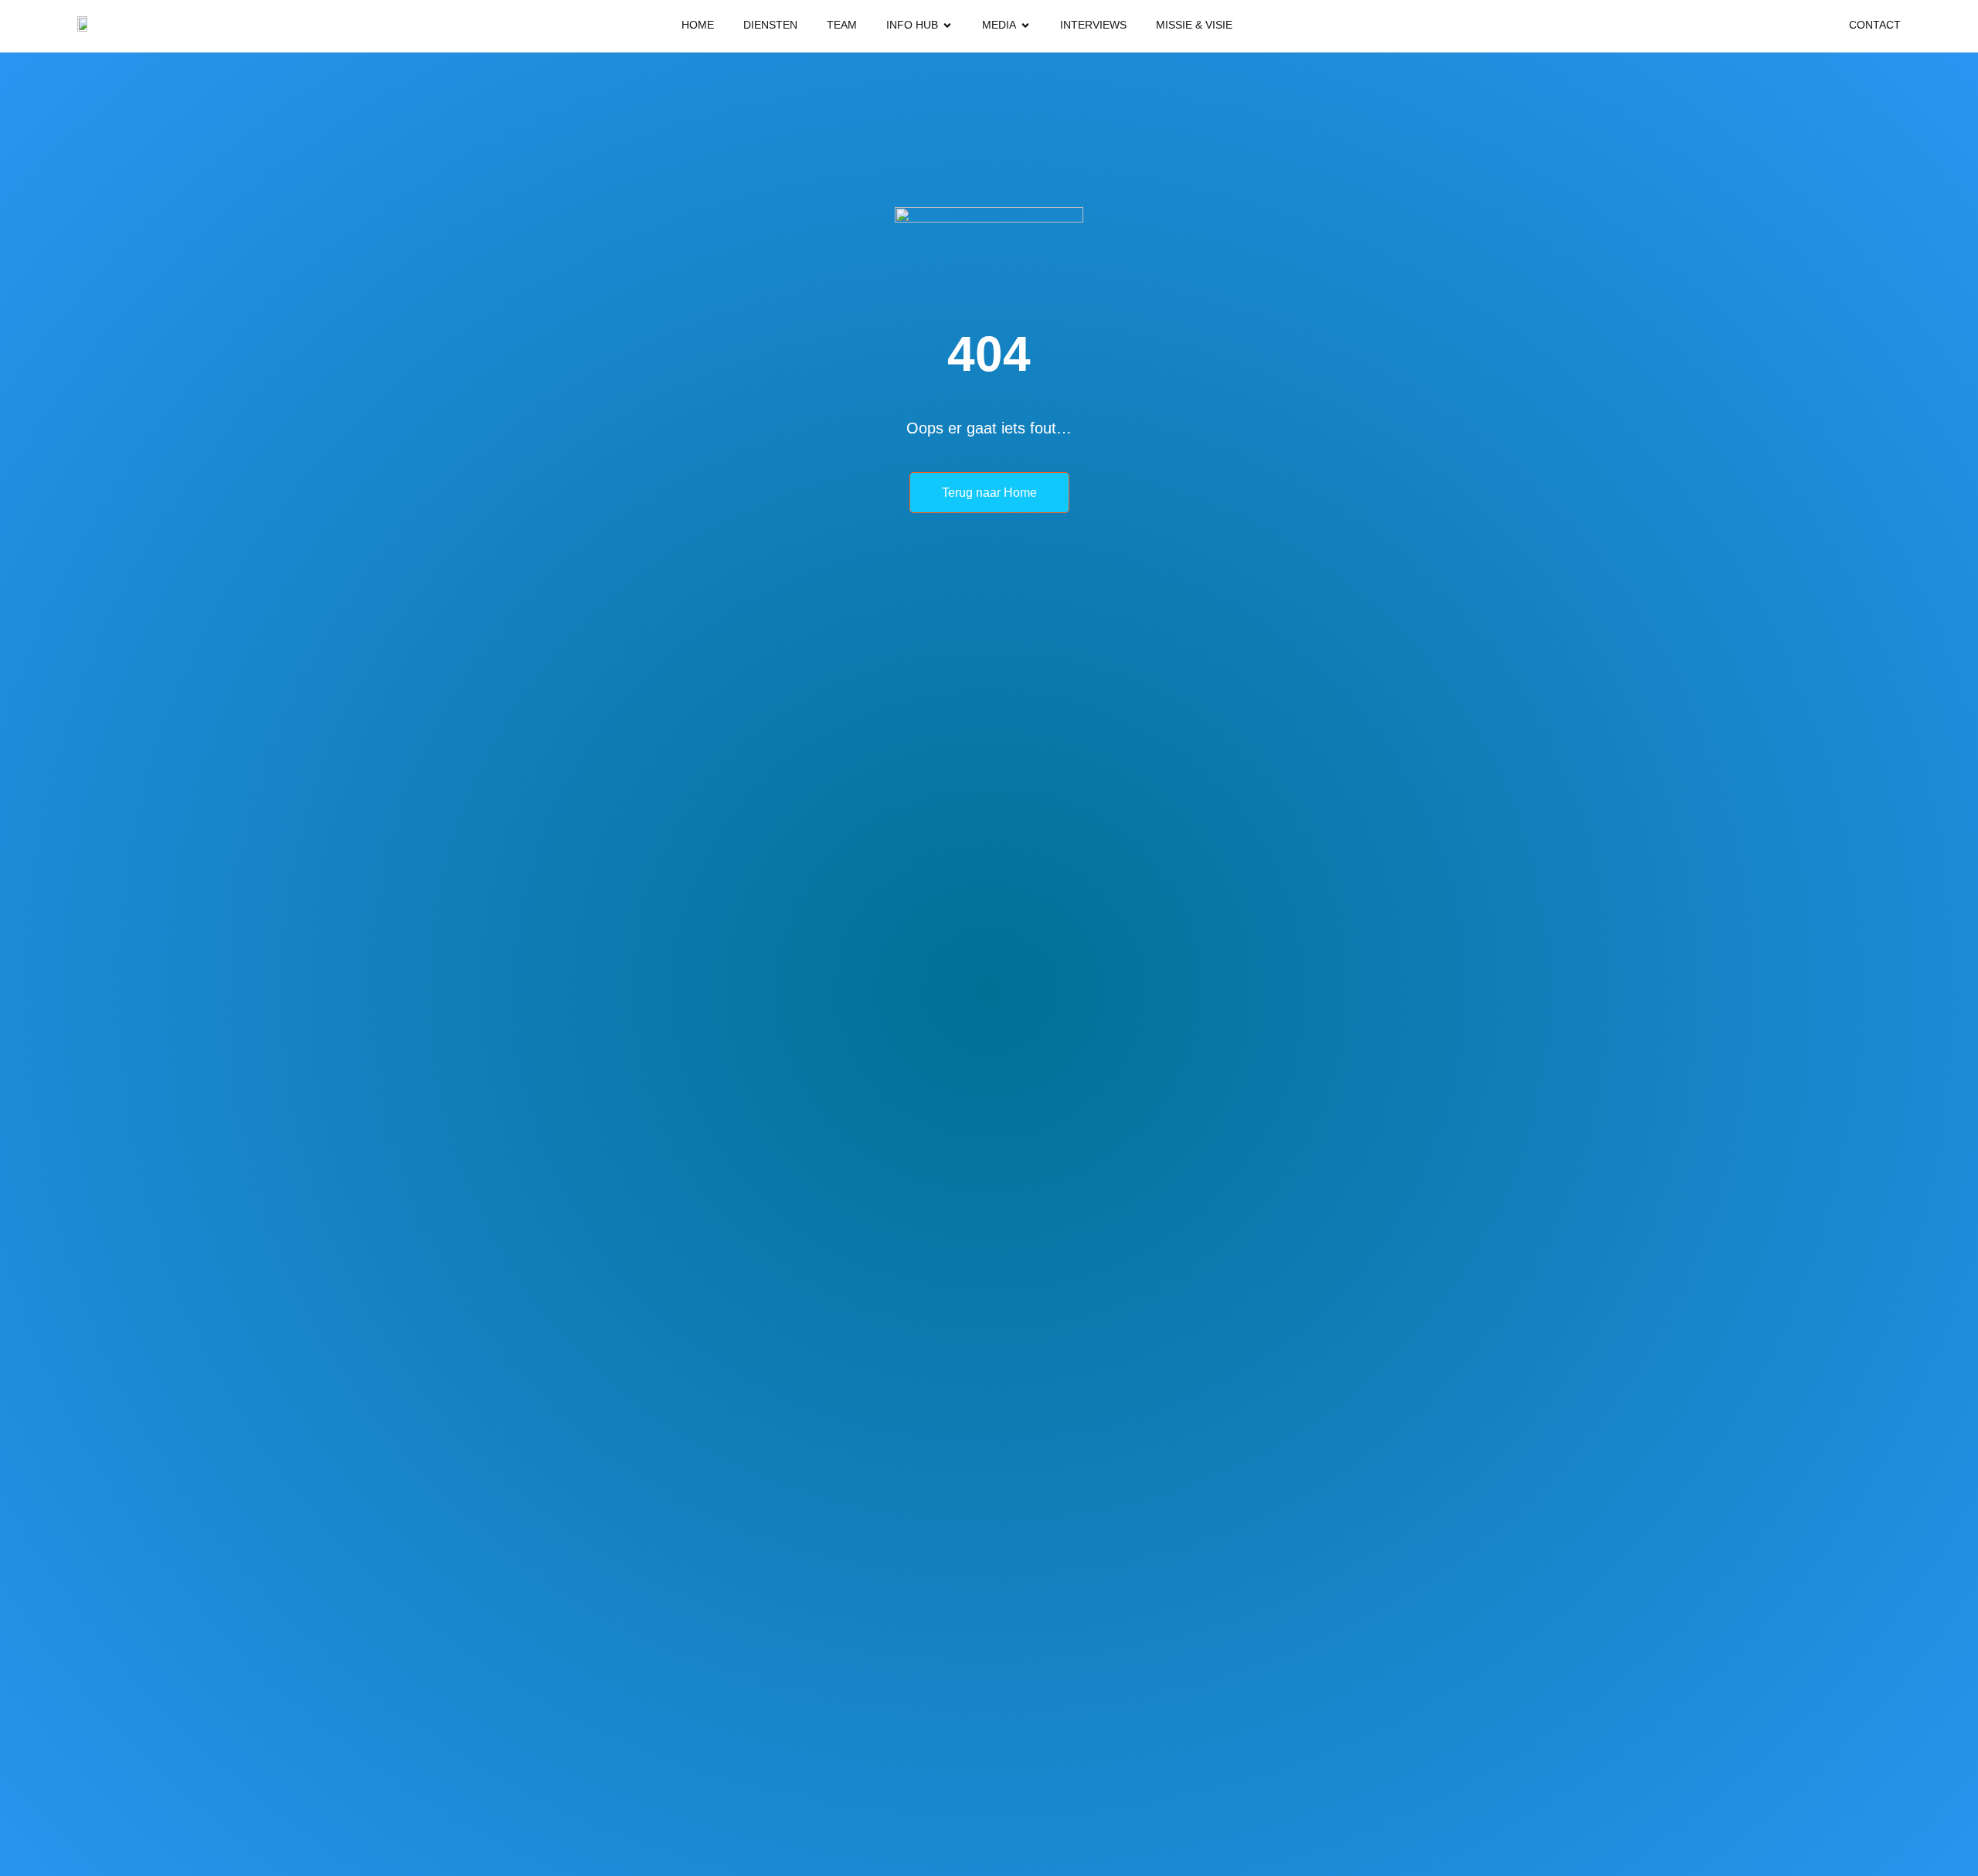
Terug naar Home (989, 493)
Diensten (770, 25)
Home (698, 25)
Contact (1875, 25)
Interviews (1093, 25)
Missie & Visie (1194, 25)
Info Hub (912, 25)
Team (842, 25)
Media (999, 25)
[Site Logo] (85, 26)
